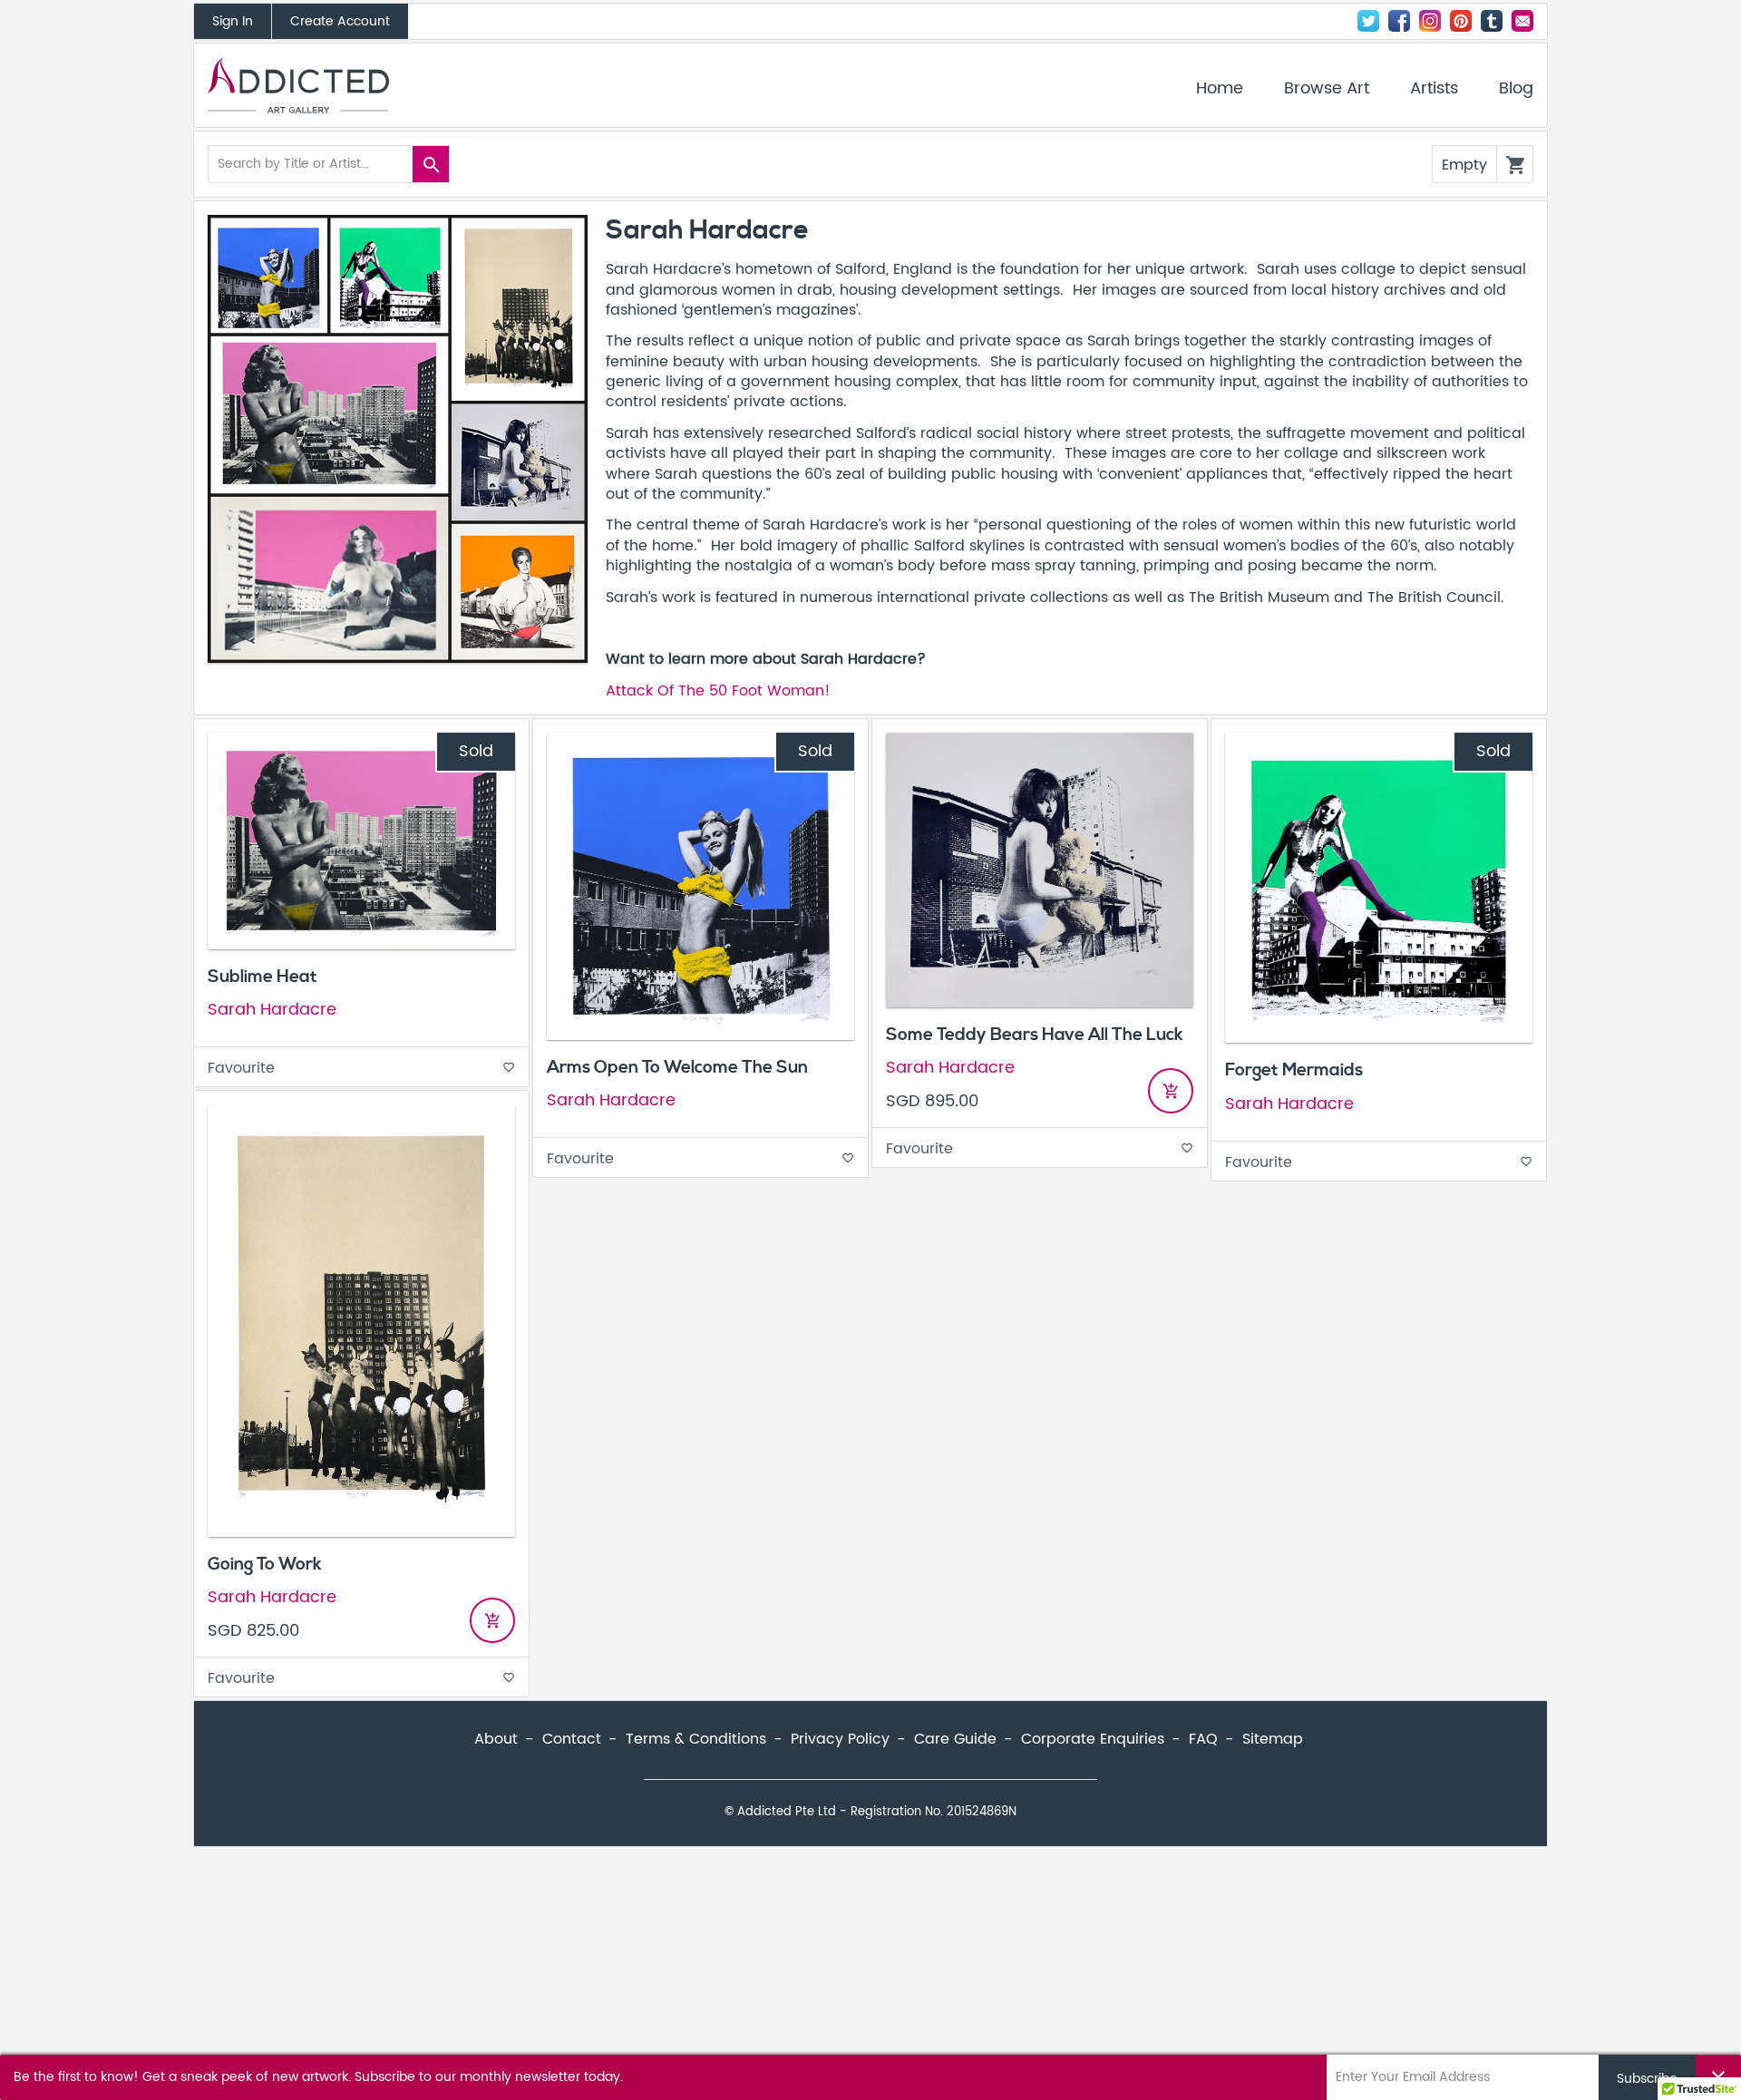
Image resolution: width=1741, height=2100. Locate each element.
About (496, 1739)
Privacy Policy (840, 1739)
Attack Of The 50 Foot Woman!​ (718, 691)
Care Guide (955, 1739)
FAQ (1203, 1739)
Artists (1434, 89)
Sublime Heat (263, 977)
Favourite (361, 1068)
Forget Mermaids (1294, 1070)
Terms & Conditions (696, 1739)
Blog (1516, 89)
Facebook (1399, 21)
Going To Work (265, 1564)
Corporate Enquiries (1093, 1739)
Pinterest (1461, 21)
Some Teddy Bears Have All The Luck (1035, 1035)
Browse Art (1327, 89)
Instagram (1430, 21)
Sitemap (1273, 1739)
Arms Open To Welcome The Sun (677, 1067)
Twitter (1368, 21)
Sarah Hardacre (272, 1010)
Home (1220, 89)
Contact (1522, 21)
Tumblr (1492, 21)
